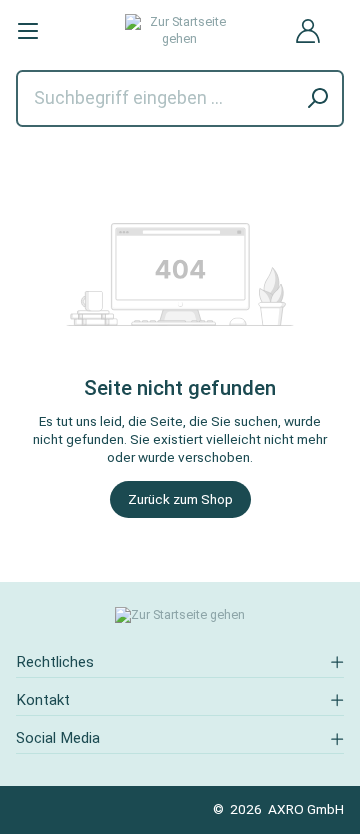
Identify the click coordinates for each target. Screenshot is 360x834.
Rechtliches (55, 662)
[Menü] (28, 31)
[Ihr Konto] (308, 31)
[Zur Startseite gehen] (180, 30)
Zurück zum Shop (180, 499)
